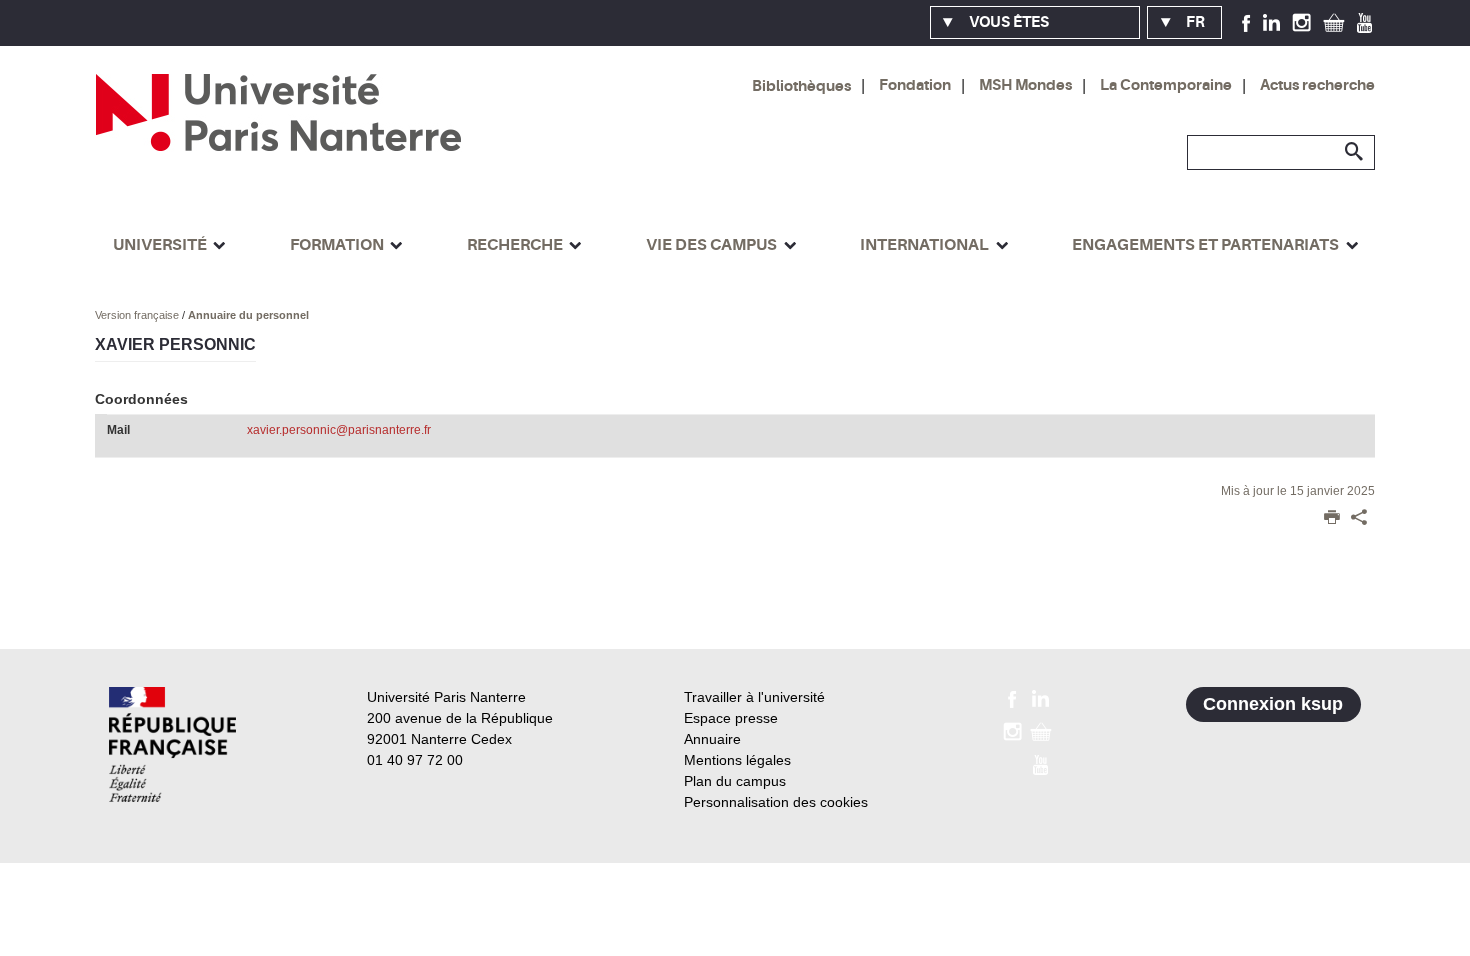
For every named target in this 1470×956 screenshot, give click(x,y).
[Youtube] (1364, 22)
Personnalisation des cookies (776, 802)
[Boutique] (1334, 22)
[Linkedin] (1271, 22)
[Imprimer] (1332, 519)
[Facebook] (1246, 22)
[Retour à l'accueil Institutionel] (172, 744)
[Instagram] (1301, 22)
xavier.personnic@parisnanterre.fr (339, 430)
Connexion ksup (1273, 704)
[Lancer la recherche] (1355, 152)
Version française (138, 315)
